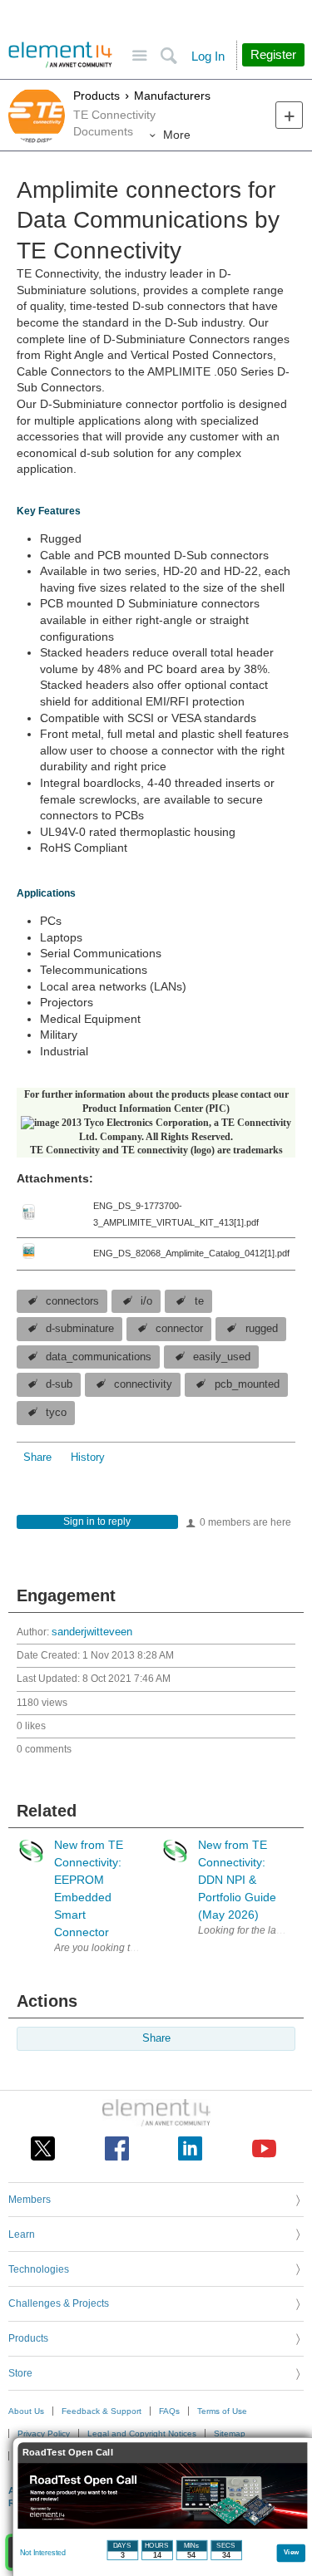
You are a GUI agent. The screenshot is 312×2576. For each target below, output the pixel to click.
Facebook (117, 2148)
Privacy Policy (44, 2433)
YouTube (264, 2148)
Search (168, 56)
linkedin (190, 2148)
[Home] (60, 55)
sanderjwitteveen (92, 1632)
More (177, 135)
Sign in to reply (97, 1522)
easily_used (222, 1357)
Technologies (39, 2269)
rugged (262, 1329)
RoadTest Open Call (68, 2453)
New (289, 115)
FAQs (169, 2411)
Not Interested (43, 2553)
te (199, 1301)
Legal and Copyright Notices (142, 2433)
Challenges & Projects (59, 2303)
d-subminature (80, 1329)
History (88, 1458)
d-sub (59, 1384)
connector (179, 1329)
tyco (56, 1413)
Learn (22, 2234)
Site (139, 56)
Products (97, 96)
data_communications (99, 1357)
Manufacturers (172, 96)
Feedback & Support (102, 2411)
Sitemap (230, 2433)
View (292, 2551)
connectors (72, 1301)
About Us (26, 2411)
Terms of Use (222, 2411)
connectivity (143, 1384)
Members (30, 2200)
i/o (146, 1301)
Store (20, 2373)
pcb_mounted (247, 1384)
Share (37, 1458)
